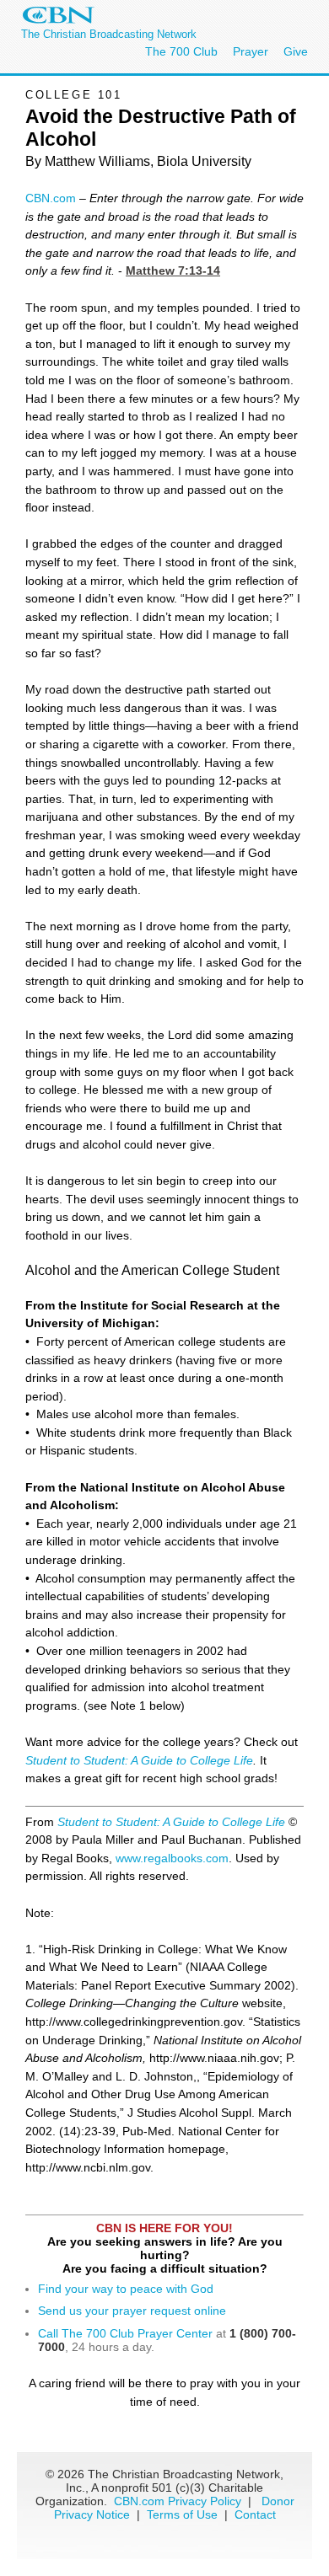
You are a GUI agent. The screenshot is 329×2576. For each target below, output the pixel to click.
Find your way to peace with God (126, 2289)
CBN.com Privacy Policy (178, 2501)
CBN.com (51, 198)
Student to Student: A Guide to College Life (139, 1760)
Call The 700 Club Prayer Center (125, 2333)
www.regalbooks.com (172, 1858)
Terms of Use (184, 2514)
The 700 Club (181, 51)
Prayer (251, 51)
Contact (255, 2514)
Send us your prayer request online (132, 2311)
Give (296, 51)
